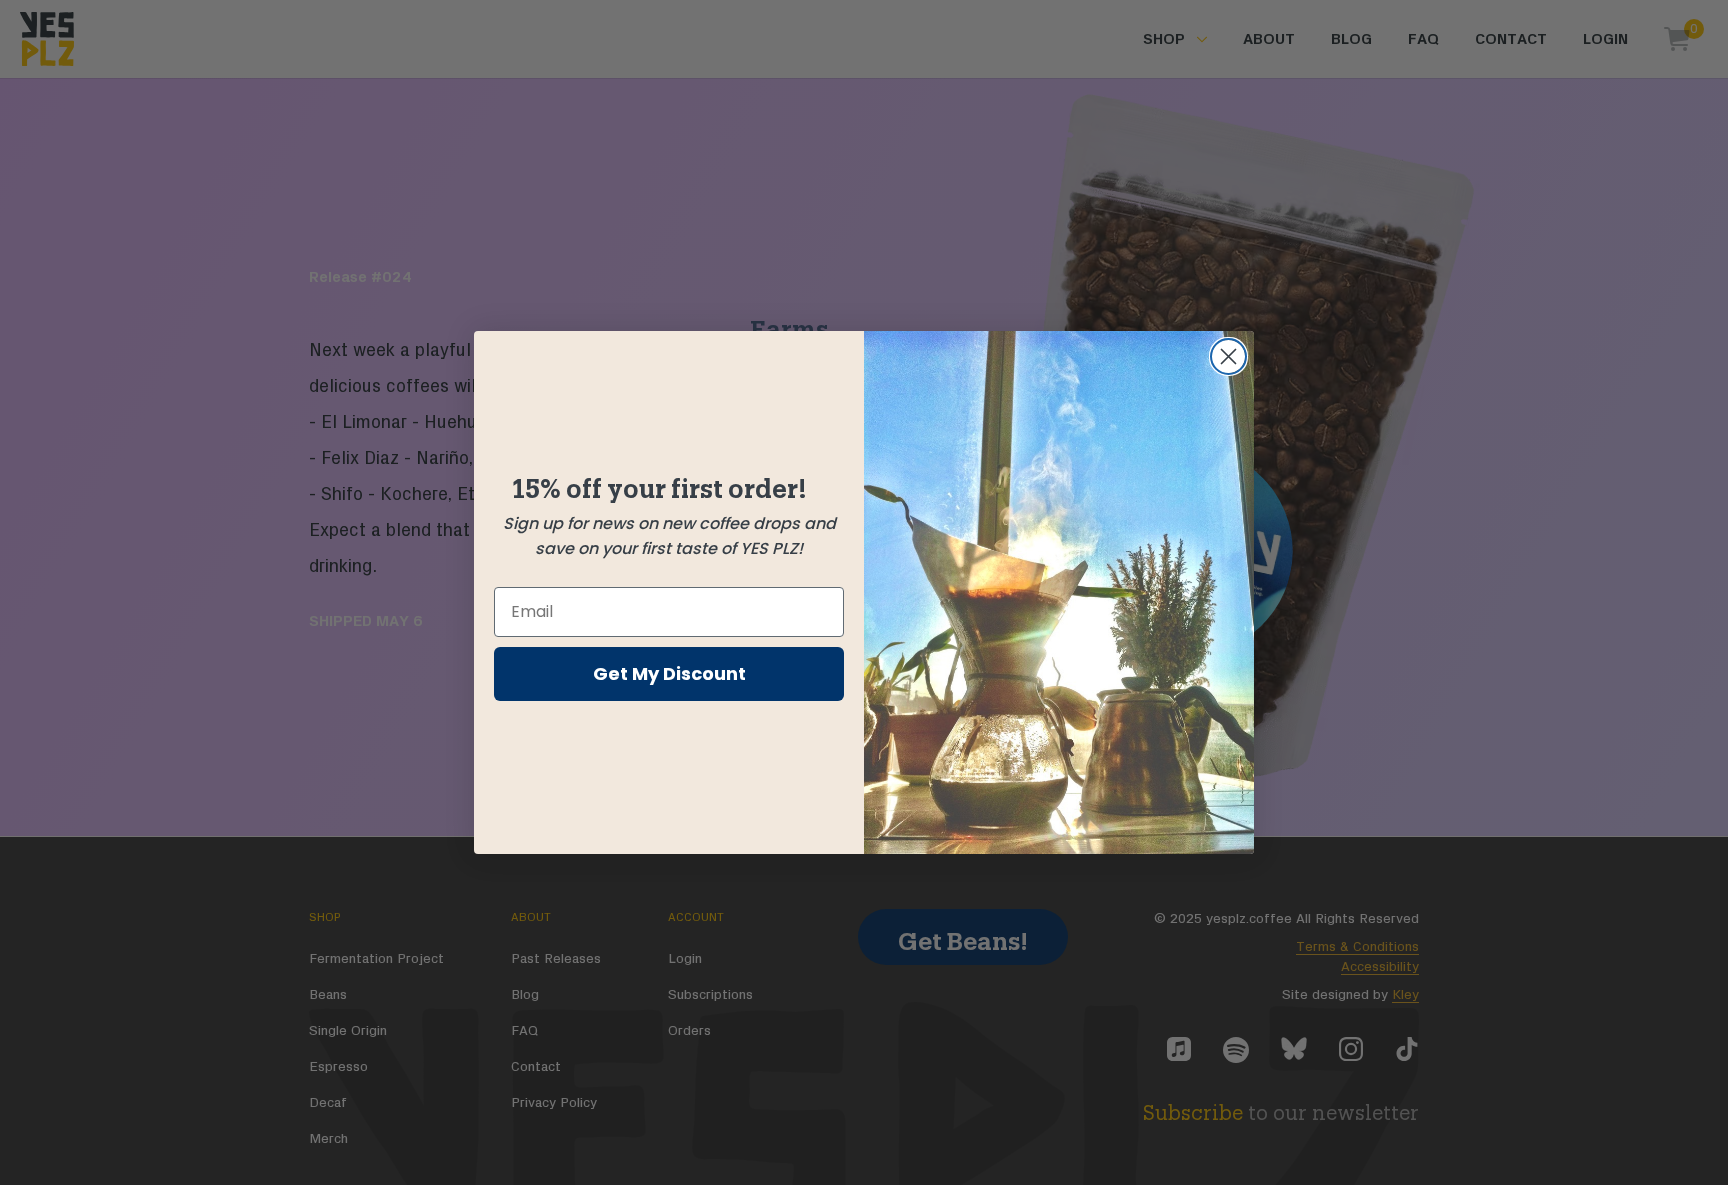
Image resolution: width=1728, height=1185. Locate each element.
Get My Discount (669, 673)
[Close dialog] (1228, 356)
